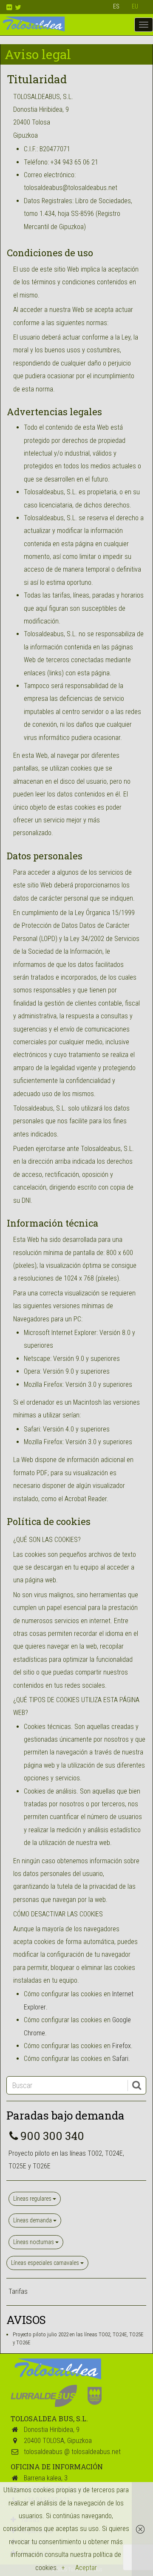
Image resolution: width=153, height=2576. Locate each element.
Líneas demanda (33, 2220)
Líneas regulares (33, 2199)
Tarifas (18, 2291)
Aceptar (86, 2568)
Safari (120, 2059)
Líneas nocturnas (34, 2242)
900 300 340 (52, 2136)
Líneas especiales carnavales (46, 2263)
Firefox (122, 2046)
